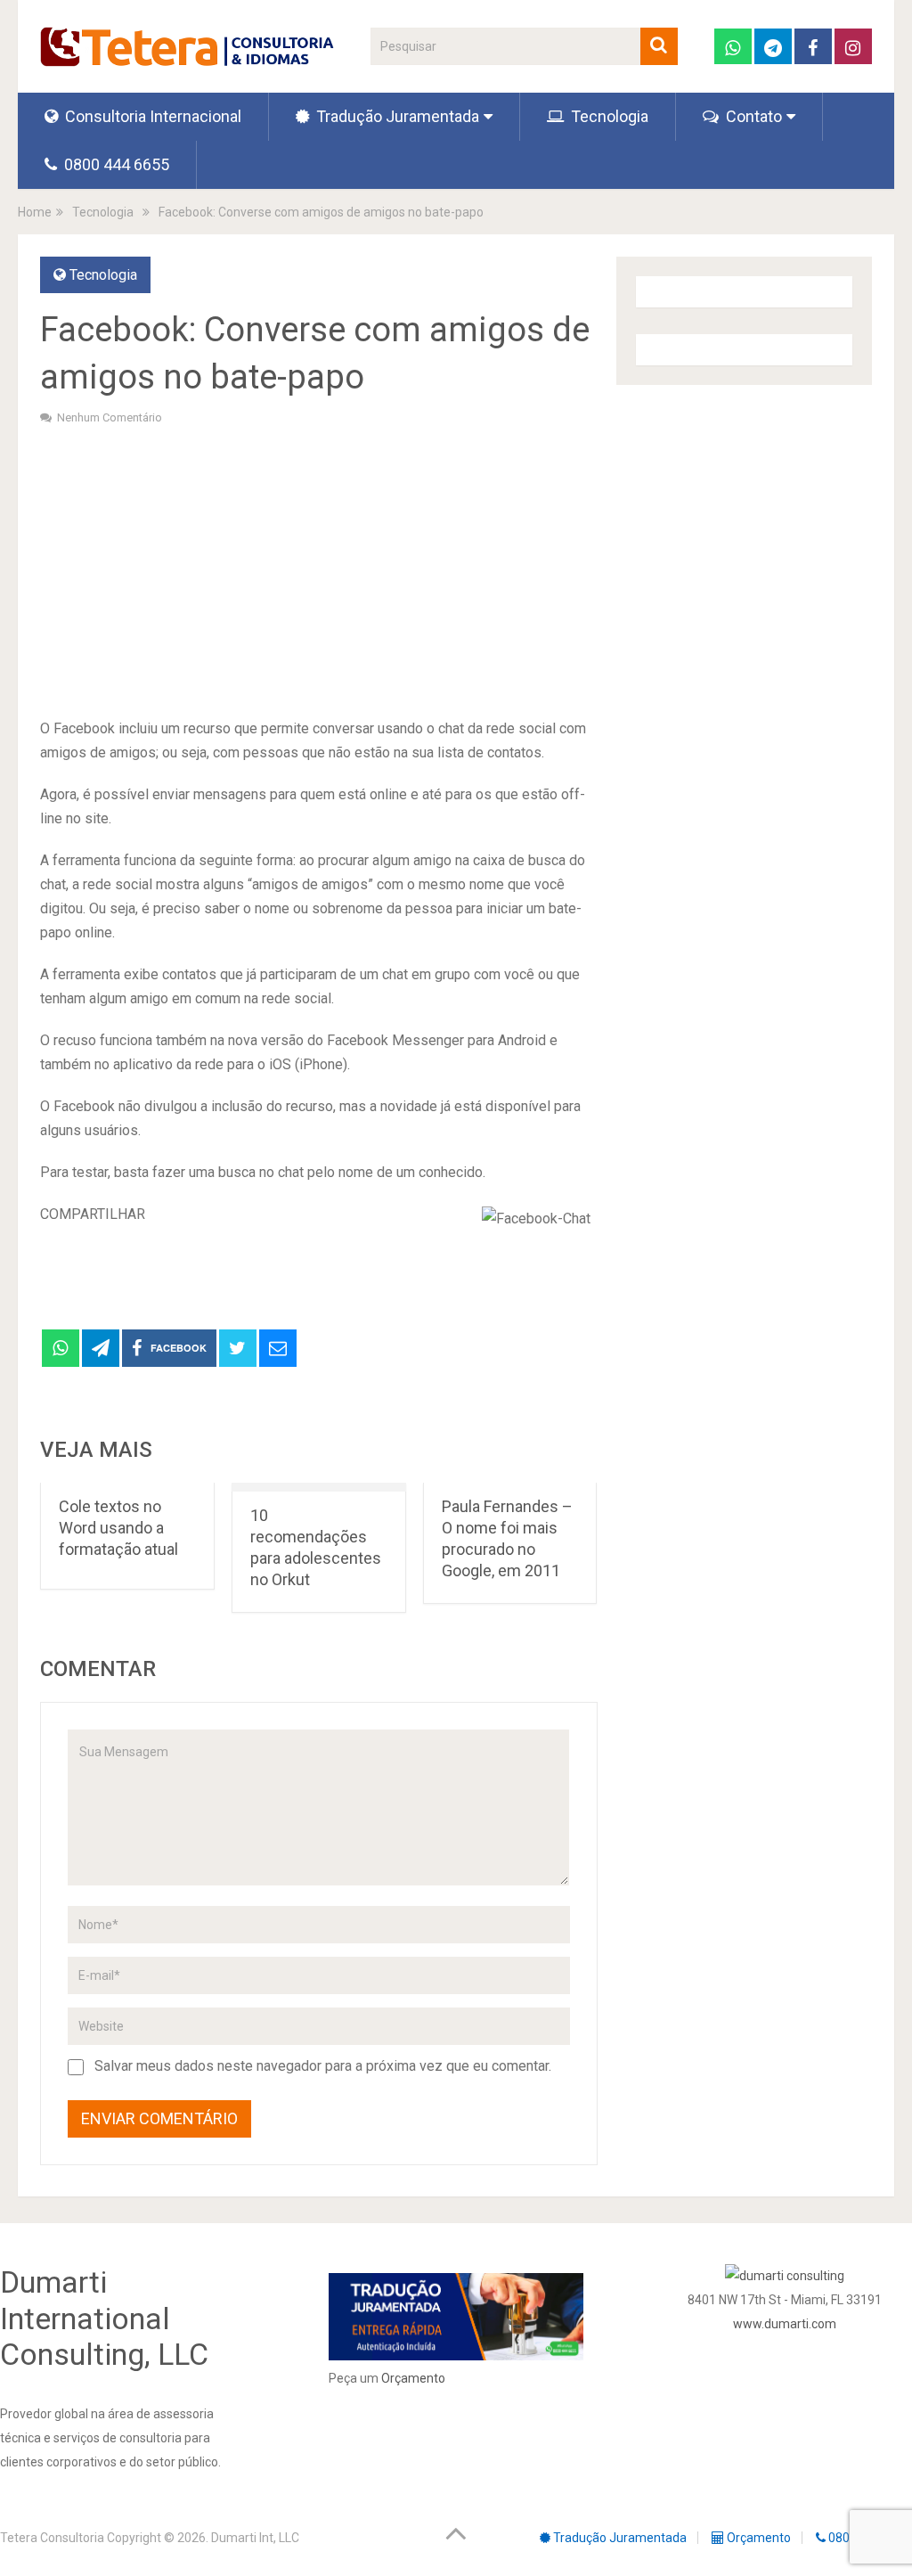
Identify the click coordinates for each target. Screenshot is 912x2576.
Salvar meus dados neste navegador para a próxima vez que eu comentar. (323, 2066)
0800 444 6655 (115, 164)
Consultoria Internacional (151, 116)
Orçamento (413, 2378)
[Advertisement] (318, 569)
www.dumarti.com (785, 2324)
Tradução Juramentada (396, 116)
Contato (752, 116)
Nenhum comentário (110, 417)
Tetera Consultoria (52, 2538)
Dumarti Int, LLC (255, 2538)
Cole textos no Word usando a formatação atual (118, 1528)
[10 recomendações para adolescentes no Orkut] (319, 1488)
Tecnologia (608, 116)
